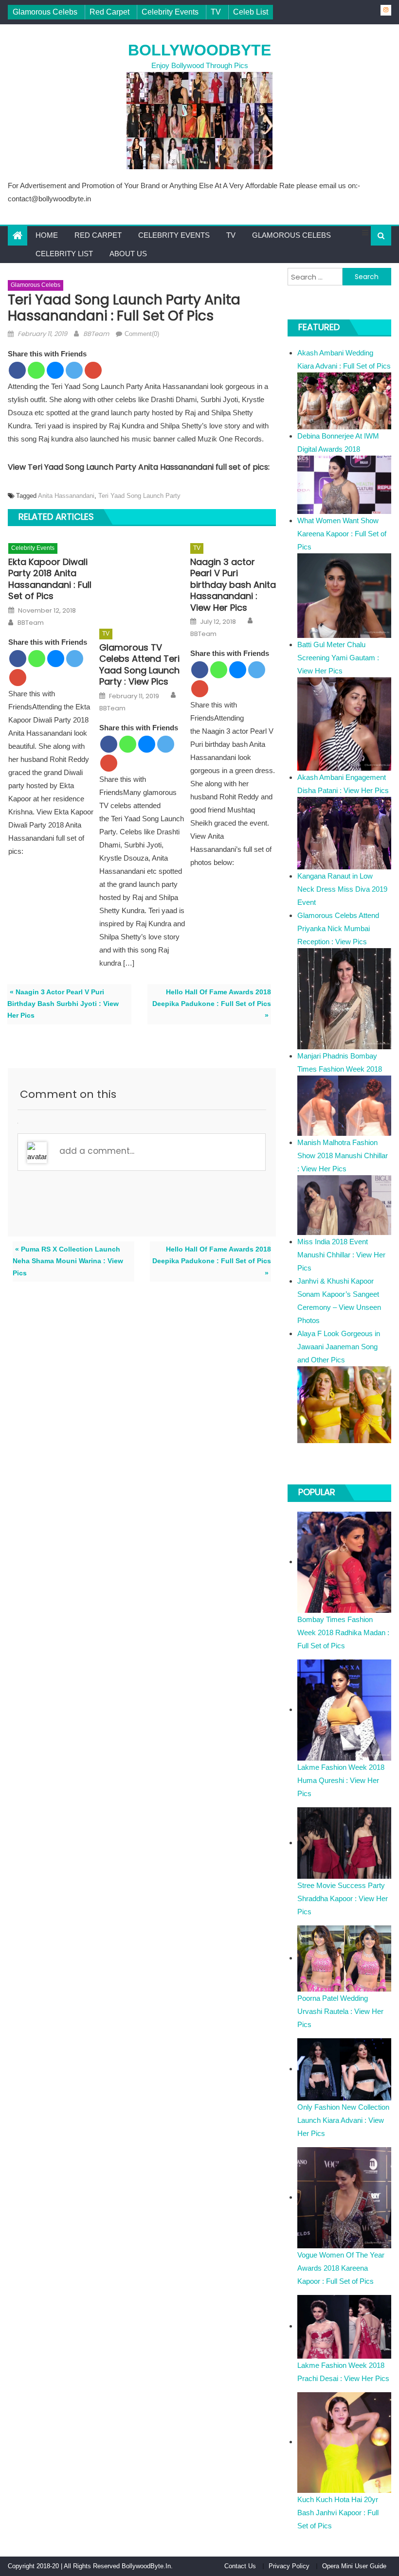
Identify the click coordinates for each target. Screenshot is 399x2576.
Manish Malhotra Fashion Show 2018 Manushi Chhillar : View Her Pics (343, 1156)
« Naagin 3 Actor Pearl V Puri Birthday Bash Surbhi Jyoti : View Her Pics (63, 1004)
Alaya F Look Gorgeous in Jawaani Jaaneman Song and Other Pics (339, 1347)
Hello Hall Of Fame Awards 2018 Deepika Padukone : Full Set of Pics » (212, 1004)
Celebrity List (64, 254)
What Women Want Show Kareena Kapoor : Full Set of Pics (342, 534)
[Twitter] (74, 370)
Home (47, 235)
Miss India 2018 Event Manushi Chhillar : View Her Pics (341, 1255)
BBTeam (96, 334)
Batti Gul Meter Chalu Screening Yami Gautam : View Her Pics (338, 658)
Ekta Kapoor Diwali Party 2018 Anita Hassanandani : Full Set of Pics (50, 579)
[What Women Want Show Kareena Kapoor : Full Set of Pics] (344, 595)
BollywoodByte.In (146, 2566)
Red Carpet (109, 12)
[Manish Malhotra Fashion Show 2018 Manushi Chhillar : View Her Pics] (344, 1205)
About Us (128, 254)
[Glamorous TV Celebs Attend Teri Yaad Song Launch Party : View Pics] (142, 579)
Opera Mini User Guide (354, 2566)
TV (216, 12)
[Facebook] (17, 370)
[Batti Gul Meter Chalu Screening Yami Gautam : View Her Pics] (344, 723)
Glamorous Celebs (45, 12)
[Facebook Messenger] (55, 370)
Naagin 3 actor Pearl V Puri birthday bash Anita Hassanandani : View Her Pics (233, 585)
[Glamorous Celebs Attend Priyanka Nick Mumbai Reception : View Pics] (344, 998)
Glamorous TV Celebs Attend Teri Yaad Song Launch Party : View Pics (139, 665)
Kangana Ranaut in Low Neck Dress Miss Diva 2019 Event (342, 889)
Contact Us (240, 2566)
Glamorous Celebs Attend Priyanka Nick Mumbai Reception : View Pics (338, 928)
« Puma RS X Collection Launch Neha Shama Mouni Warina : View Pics (68, 1261)
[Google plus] (93, 370)
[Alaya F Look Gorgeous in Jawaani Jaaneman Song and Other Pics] (344, 1404)
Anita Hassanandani (66, 496)
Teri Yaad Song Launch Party (139, 496)
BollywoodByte (199, 50)
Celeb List (251, 12)
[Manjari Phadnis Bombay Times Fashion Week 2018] (344, 1105)
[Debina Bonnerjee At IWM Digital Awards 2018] (344, 484)
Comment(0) (142, 334)
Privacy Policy (289, 2566)
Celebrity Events (170, 12)
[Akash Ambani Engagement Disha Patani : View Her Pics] (344, 833)
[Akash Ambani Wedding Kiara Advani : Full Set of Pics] (344, 400)
